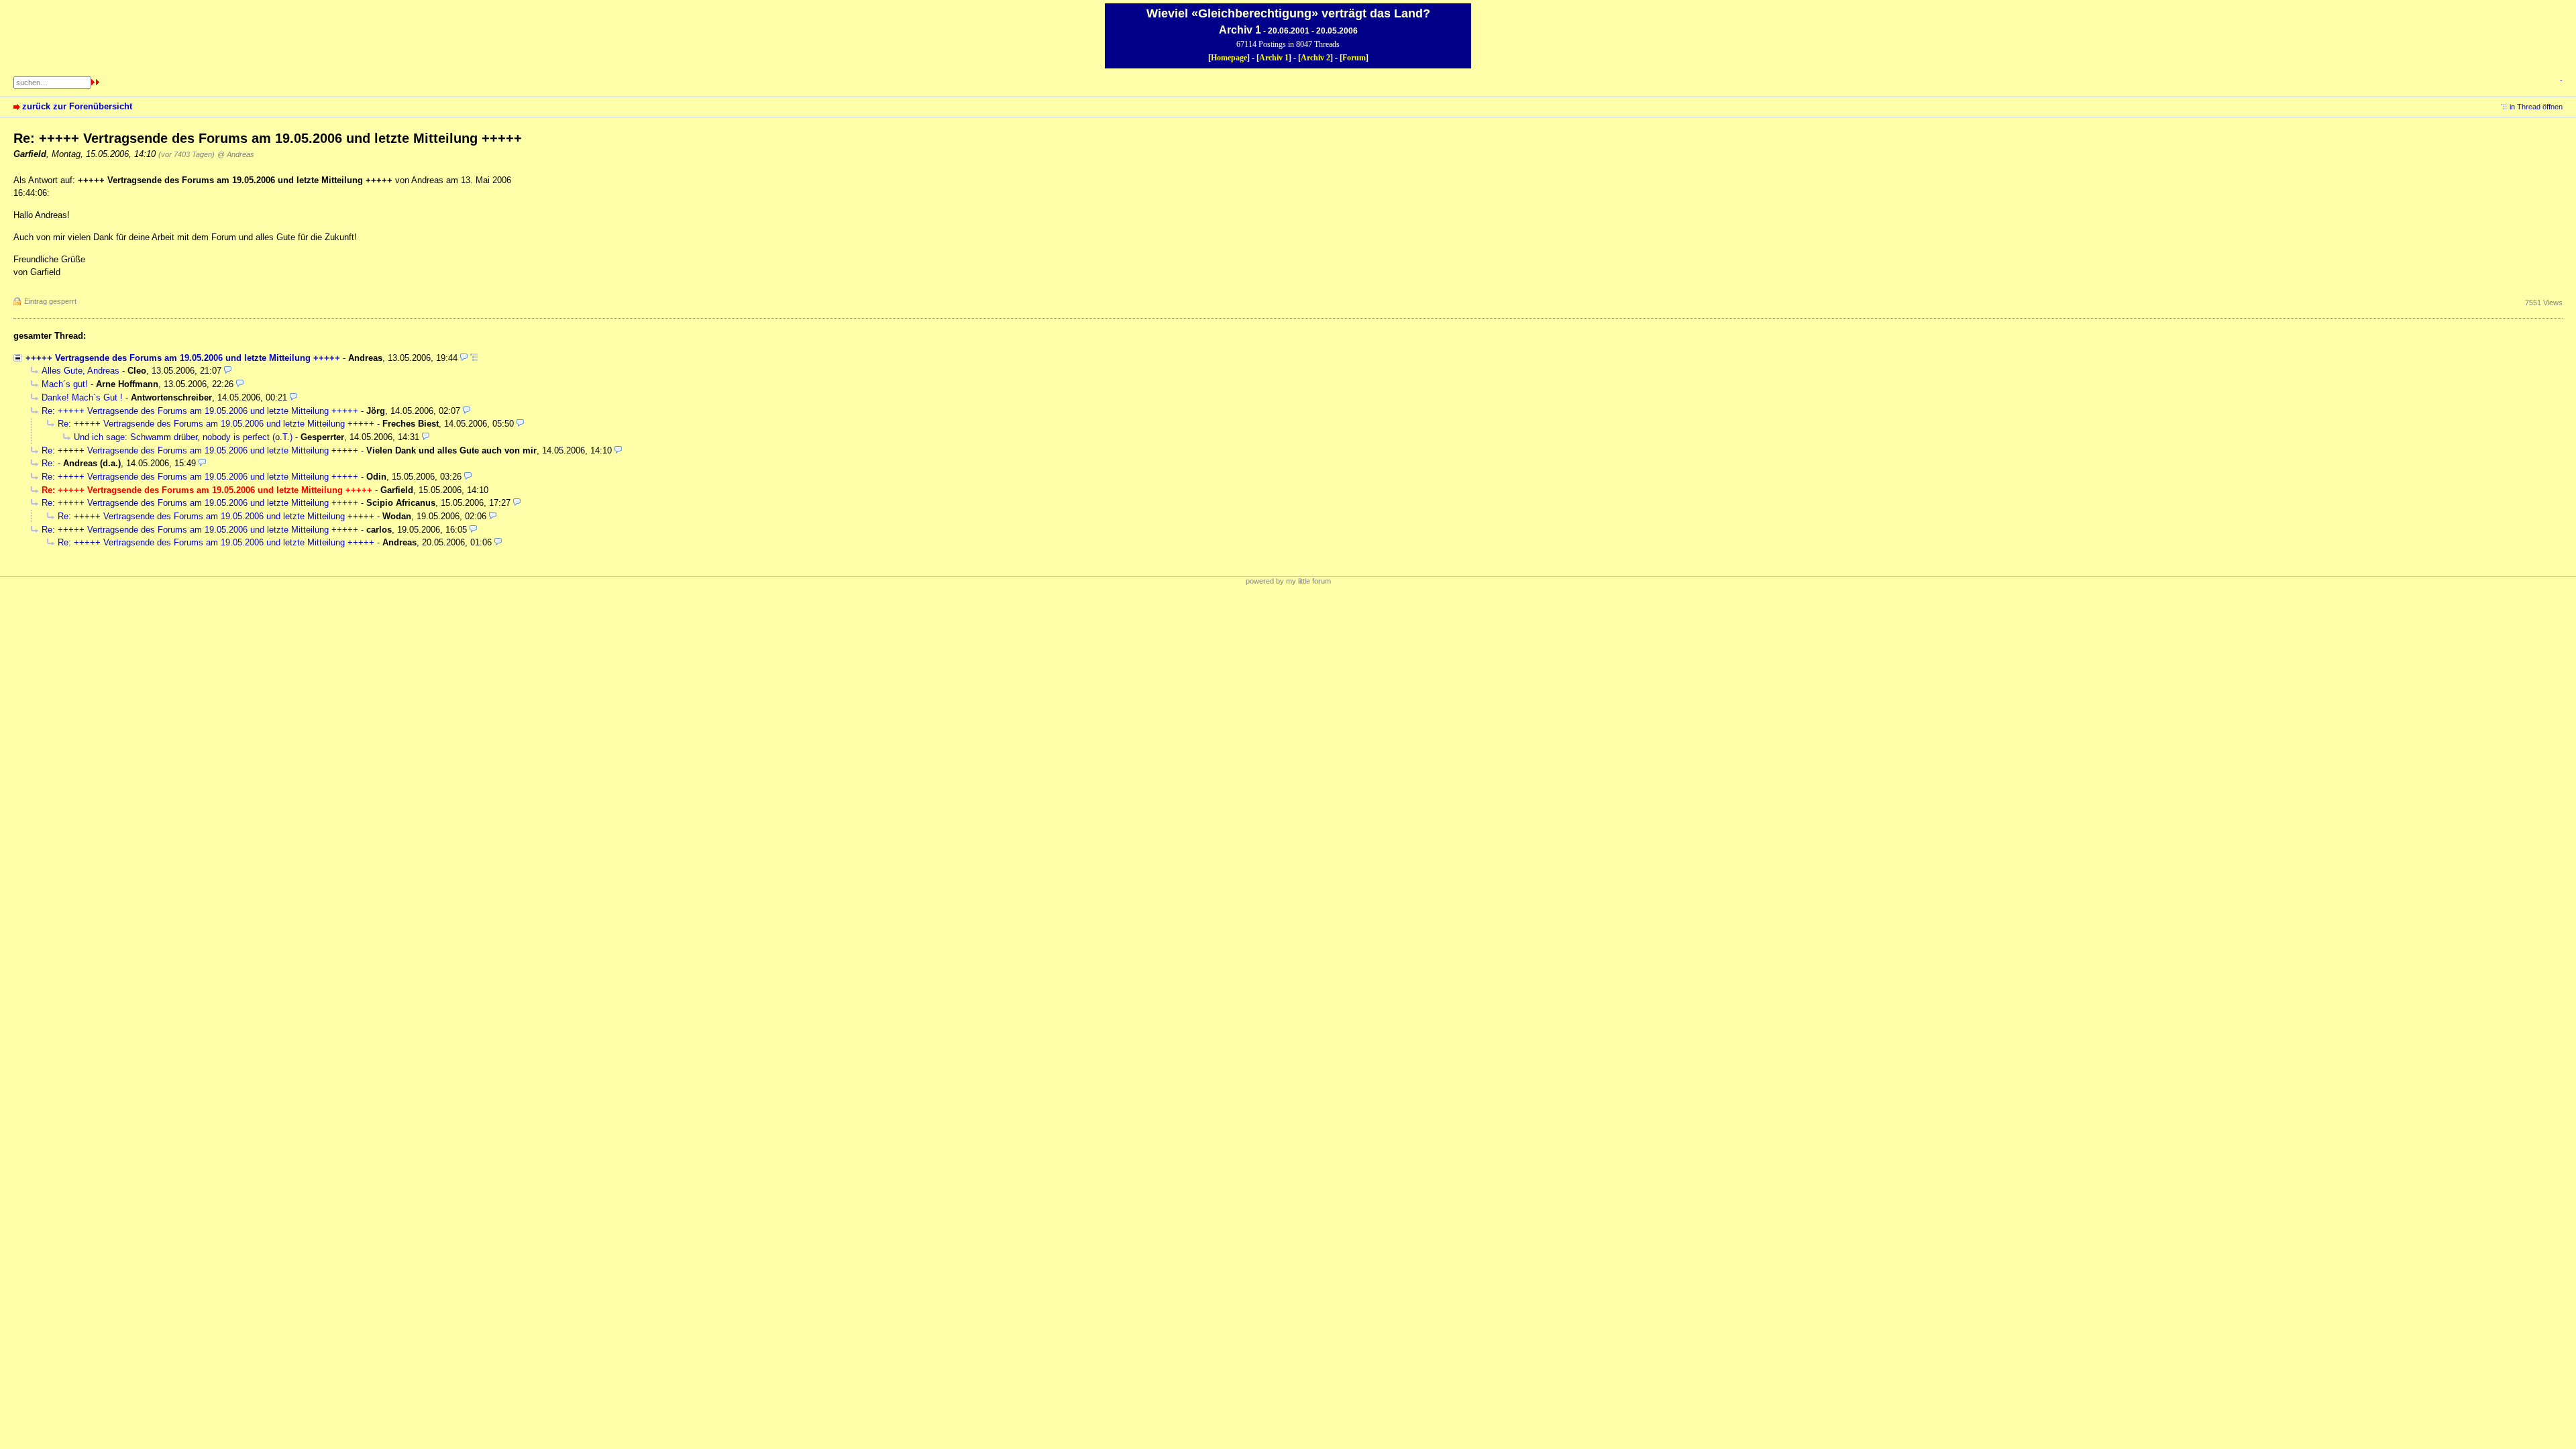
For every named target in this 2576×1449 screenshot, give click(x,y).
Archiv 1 (1274, 58)
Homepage (1229, 58)
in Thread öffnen (2536, 107)
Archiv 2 (1316, 58)
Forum (1354, 58)
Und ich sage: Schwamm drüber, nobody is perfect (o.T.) (183, 437)
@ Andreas (236, 154)
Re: (50, 463)
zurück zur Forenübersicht (77, 106)
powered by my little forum (1288, 581)
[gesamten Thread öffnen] (474, 358)
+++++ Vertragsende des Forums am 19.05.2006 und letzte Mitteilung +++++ (183, 358)
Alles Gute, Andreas (80, 371)
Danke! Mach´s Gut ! (82, 397)
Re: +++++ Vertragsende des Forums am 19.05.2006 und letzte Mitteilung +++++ (200, 411)
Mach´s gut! (65, 384)
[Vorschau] (464, 358)
